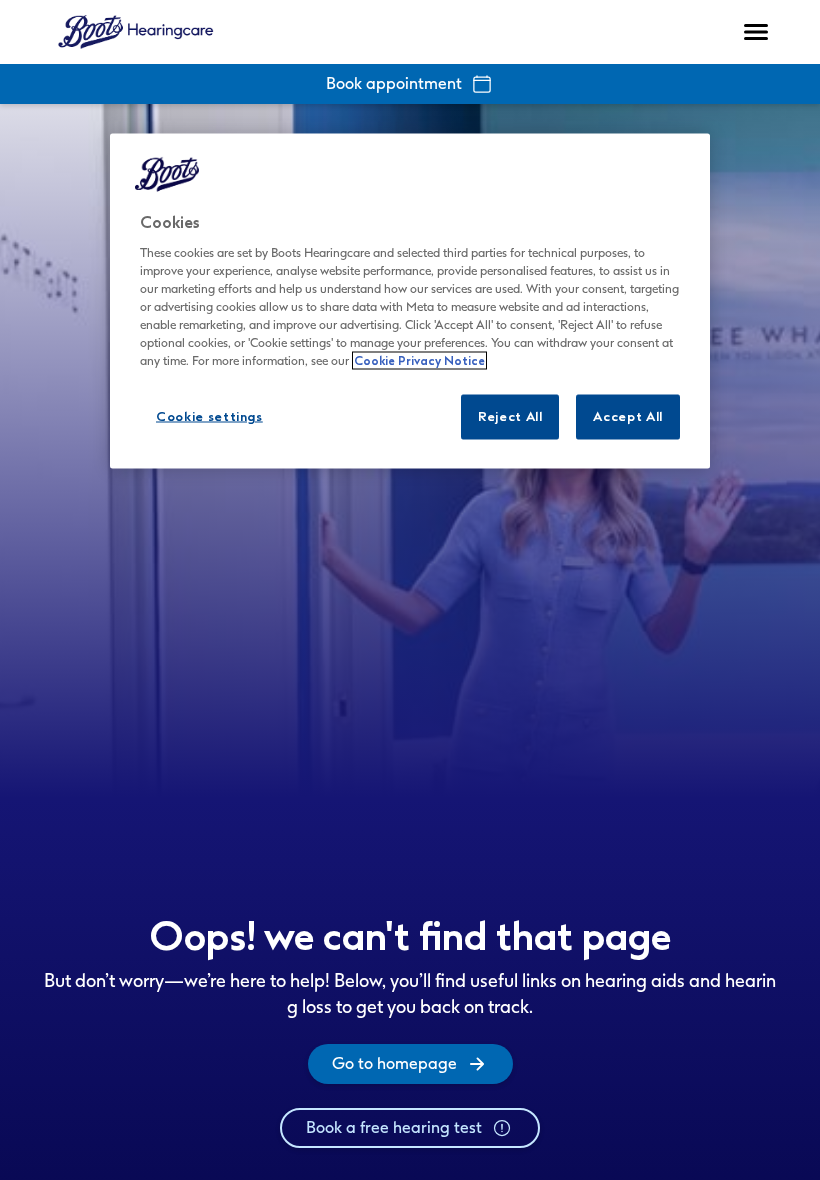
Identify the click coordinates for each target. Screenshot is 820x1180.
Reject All (510, 416)
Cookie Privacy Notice (419, 361)
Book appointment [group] (394, 83)
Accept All (628, 416)
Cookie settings (209, 416)
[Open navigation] (756, 32)
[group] (410, 1064)
